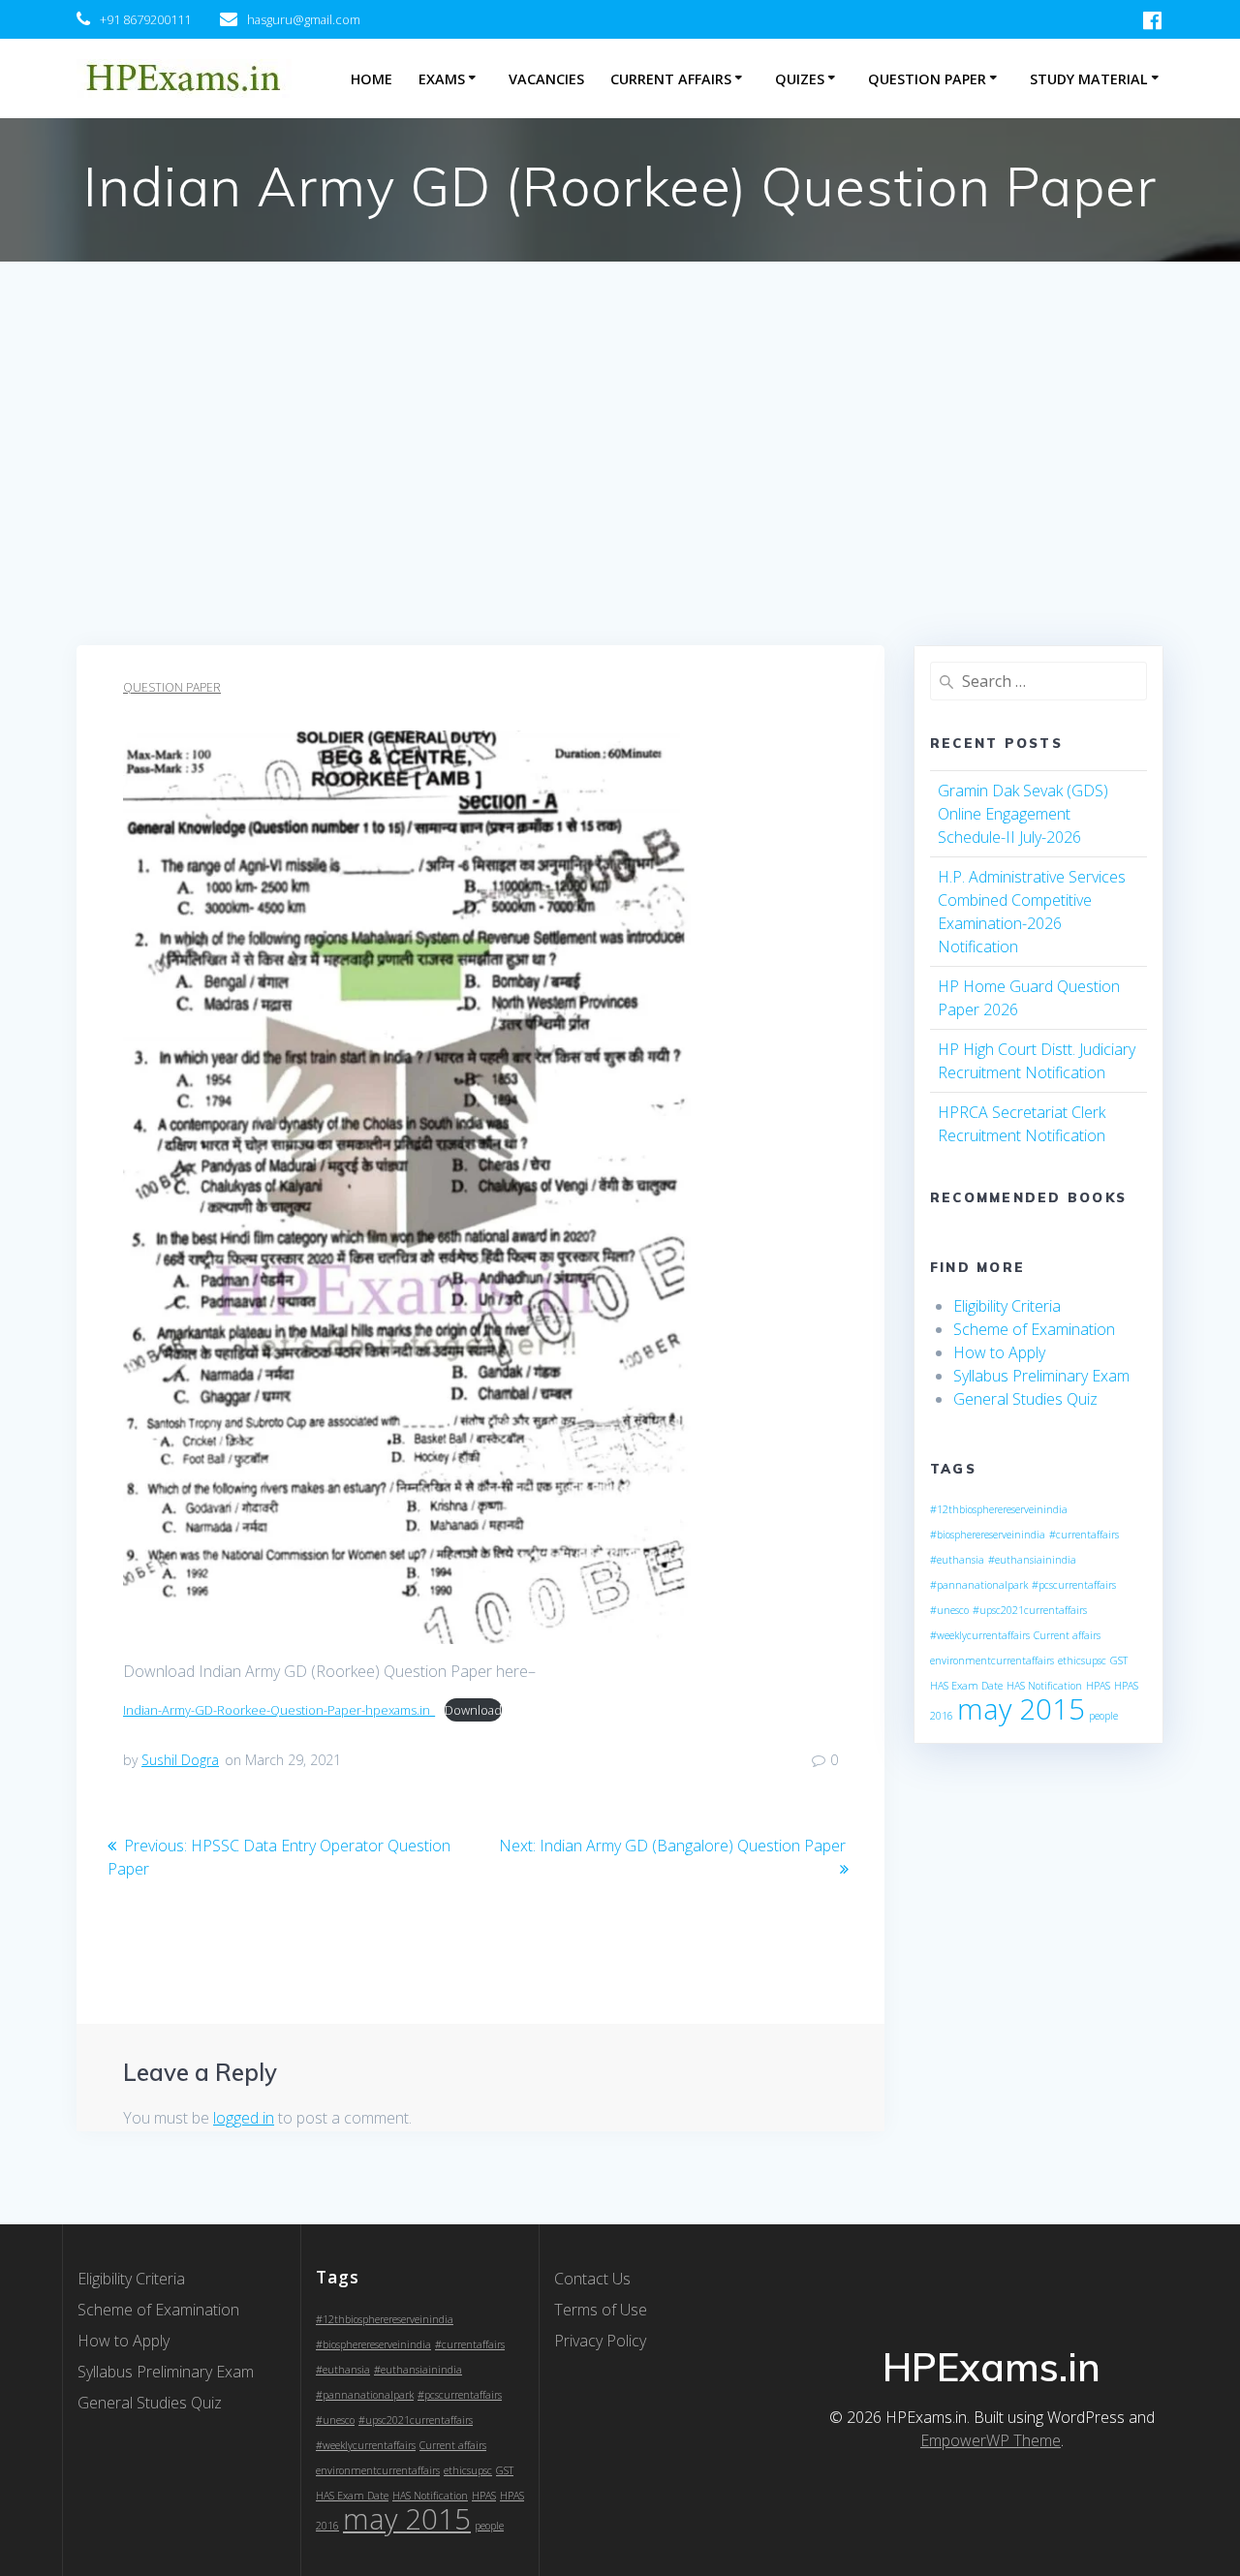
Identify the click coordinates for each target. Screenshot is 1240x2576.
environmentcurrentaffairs (992, 1660)
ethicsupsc (1082, 1660)
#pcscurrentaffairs (1074, 1585)
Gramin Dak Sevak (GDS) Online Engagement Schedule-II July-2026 (1023, 814)
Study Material (1089, 79)
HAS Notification (1044, 1686)
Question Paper (927, 79)
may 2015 (1021, 1709)
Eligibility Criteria (1007, 1306)
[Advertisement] (620, 500)
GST (1119, 1660)
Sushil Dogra (180, 1760)
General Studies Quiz (1025, 1399)
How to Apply (999, 1352)
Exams (442, 79)
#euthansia (957, 1560)
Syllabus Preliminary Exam (1041, 1376)
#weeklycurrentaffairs (980, 1635)
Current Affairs (671, 79)
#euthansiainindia (1032, 1560)
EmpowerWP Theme (991, 2440)
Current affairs (1067, 1635)
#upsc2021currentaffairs (1030, 1610)
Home (372, 79)
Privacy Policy (600, 2341)
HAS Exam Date (966, 1686)
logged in (244, 2118)
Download (473, 1710)
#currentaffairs (1084, 1535)
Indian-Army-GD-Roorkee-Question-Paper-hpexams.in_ (279, 1710)
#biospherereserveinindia (988, 1535)
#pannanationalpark (979, 1585)
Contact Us (592, 2279)
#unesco (949, 1610)
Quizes (800, 79)
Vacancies (546, 79)
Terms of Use (601, 2310)
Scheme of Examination (1034, 1329)
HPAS (1098, 1686)
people (1103, 1716)
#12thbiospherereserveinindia (999, 1509)
